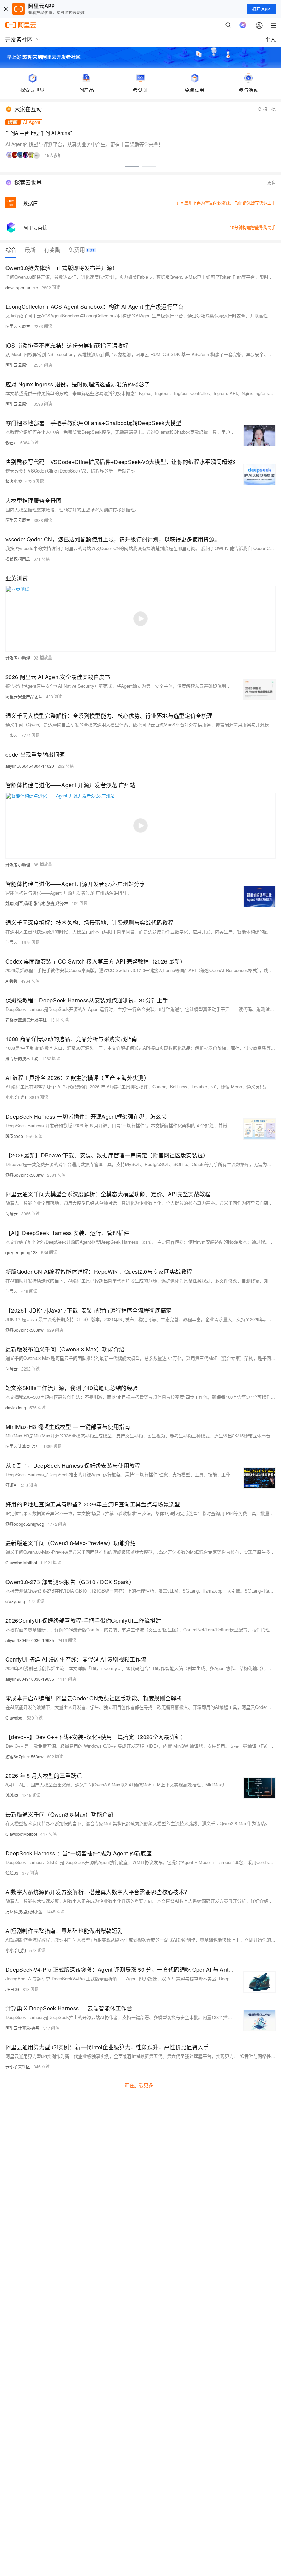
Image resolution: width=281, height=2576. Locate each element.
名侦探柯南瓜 (18, 559)
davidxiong (16, 1407)
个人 (270, 39)
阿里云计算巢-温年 (23, 1446)
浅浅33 (12, 1795)
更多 (271, 182)
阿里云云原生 (18, 326)
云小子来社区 (18, 2067)
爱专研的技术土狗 (22, 1058)
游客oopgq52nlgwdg (25, 1524)
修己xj (11, 442)
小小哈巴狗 (16, 1097)
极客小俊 (14, 481)
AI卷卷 (11, 981)
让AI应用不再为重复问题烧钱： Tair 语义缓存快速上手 (226, 203)
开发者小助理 (18, 658)
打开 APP (261, 9)
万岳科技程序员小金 (24, 1911)
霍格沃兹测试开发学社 (26, 1020)
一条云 (12, 735)
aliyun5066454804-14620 (30, 766)
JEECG (12, 1989)
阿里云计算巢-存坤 (23, 2028)
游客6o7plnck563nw (25, 1175)
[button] (132, 166)
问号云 (12, 942)
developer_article (22, 287)
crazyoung (15, 1601)
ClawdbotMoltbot (21, 1563)
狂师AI (11, 1485)
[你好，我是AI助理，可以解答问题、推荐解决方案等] (243, 25)
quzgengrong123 (22, 1252)
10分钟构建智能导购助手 (253, 227)
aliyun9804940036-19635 (30, 1640)
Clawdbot (14, 1718)
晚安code (14, 1136)
